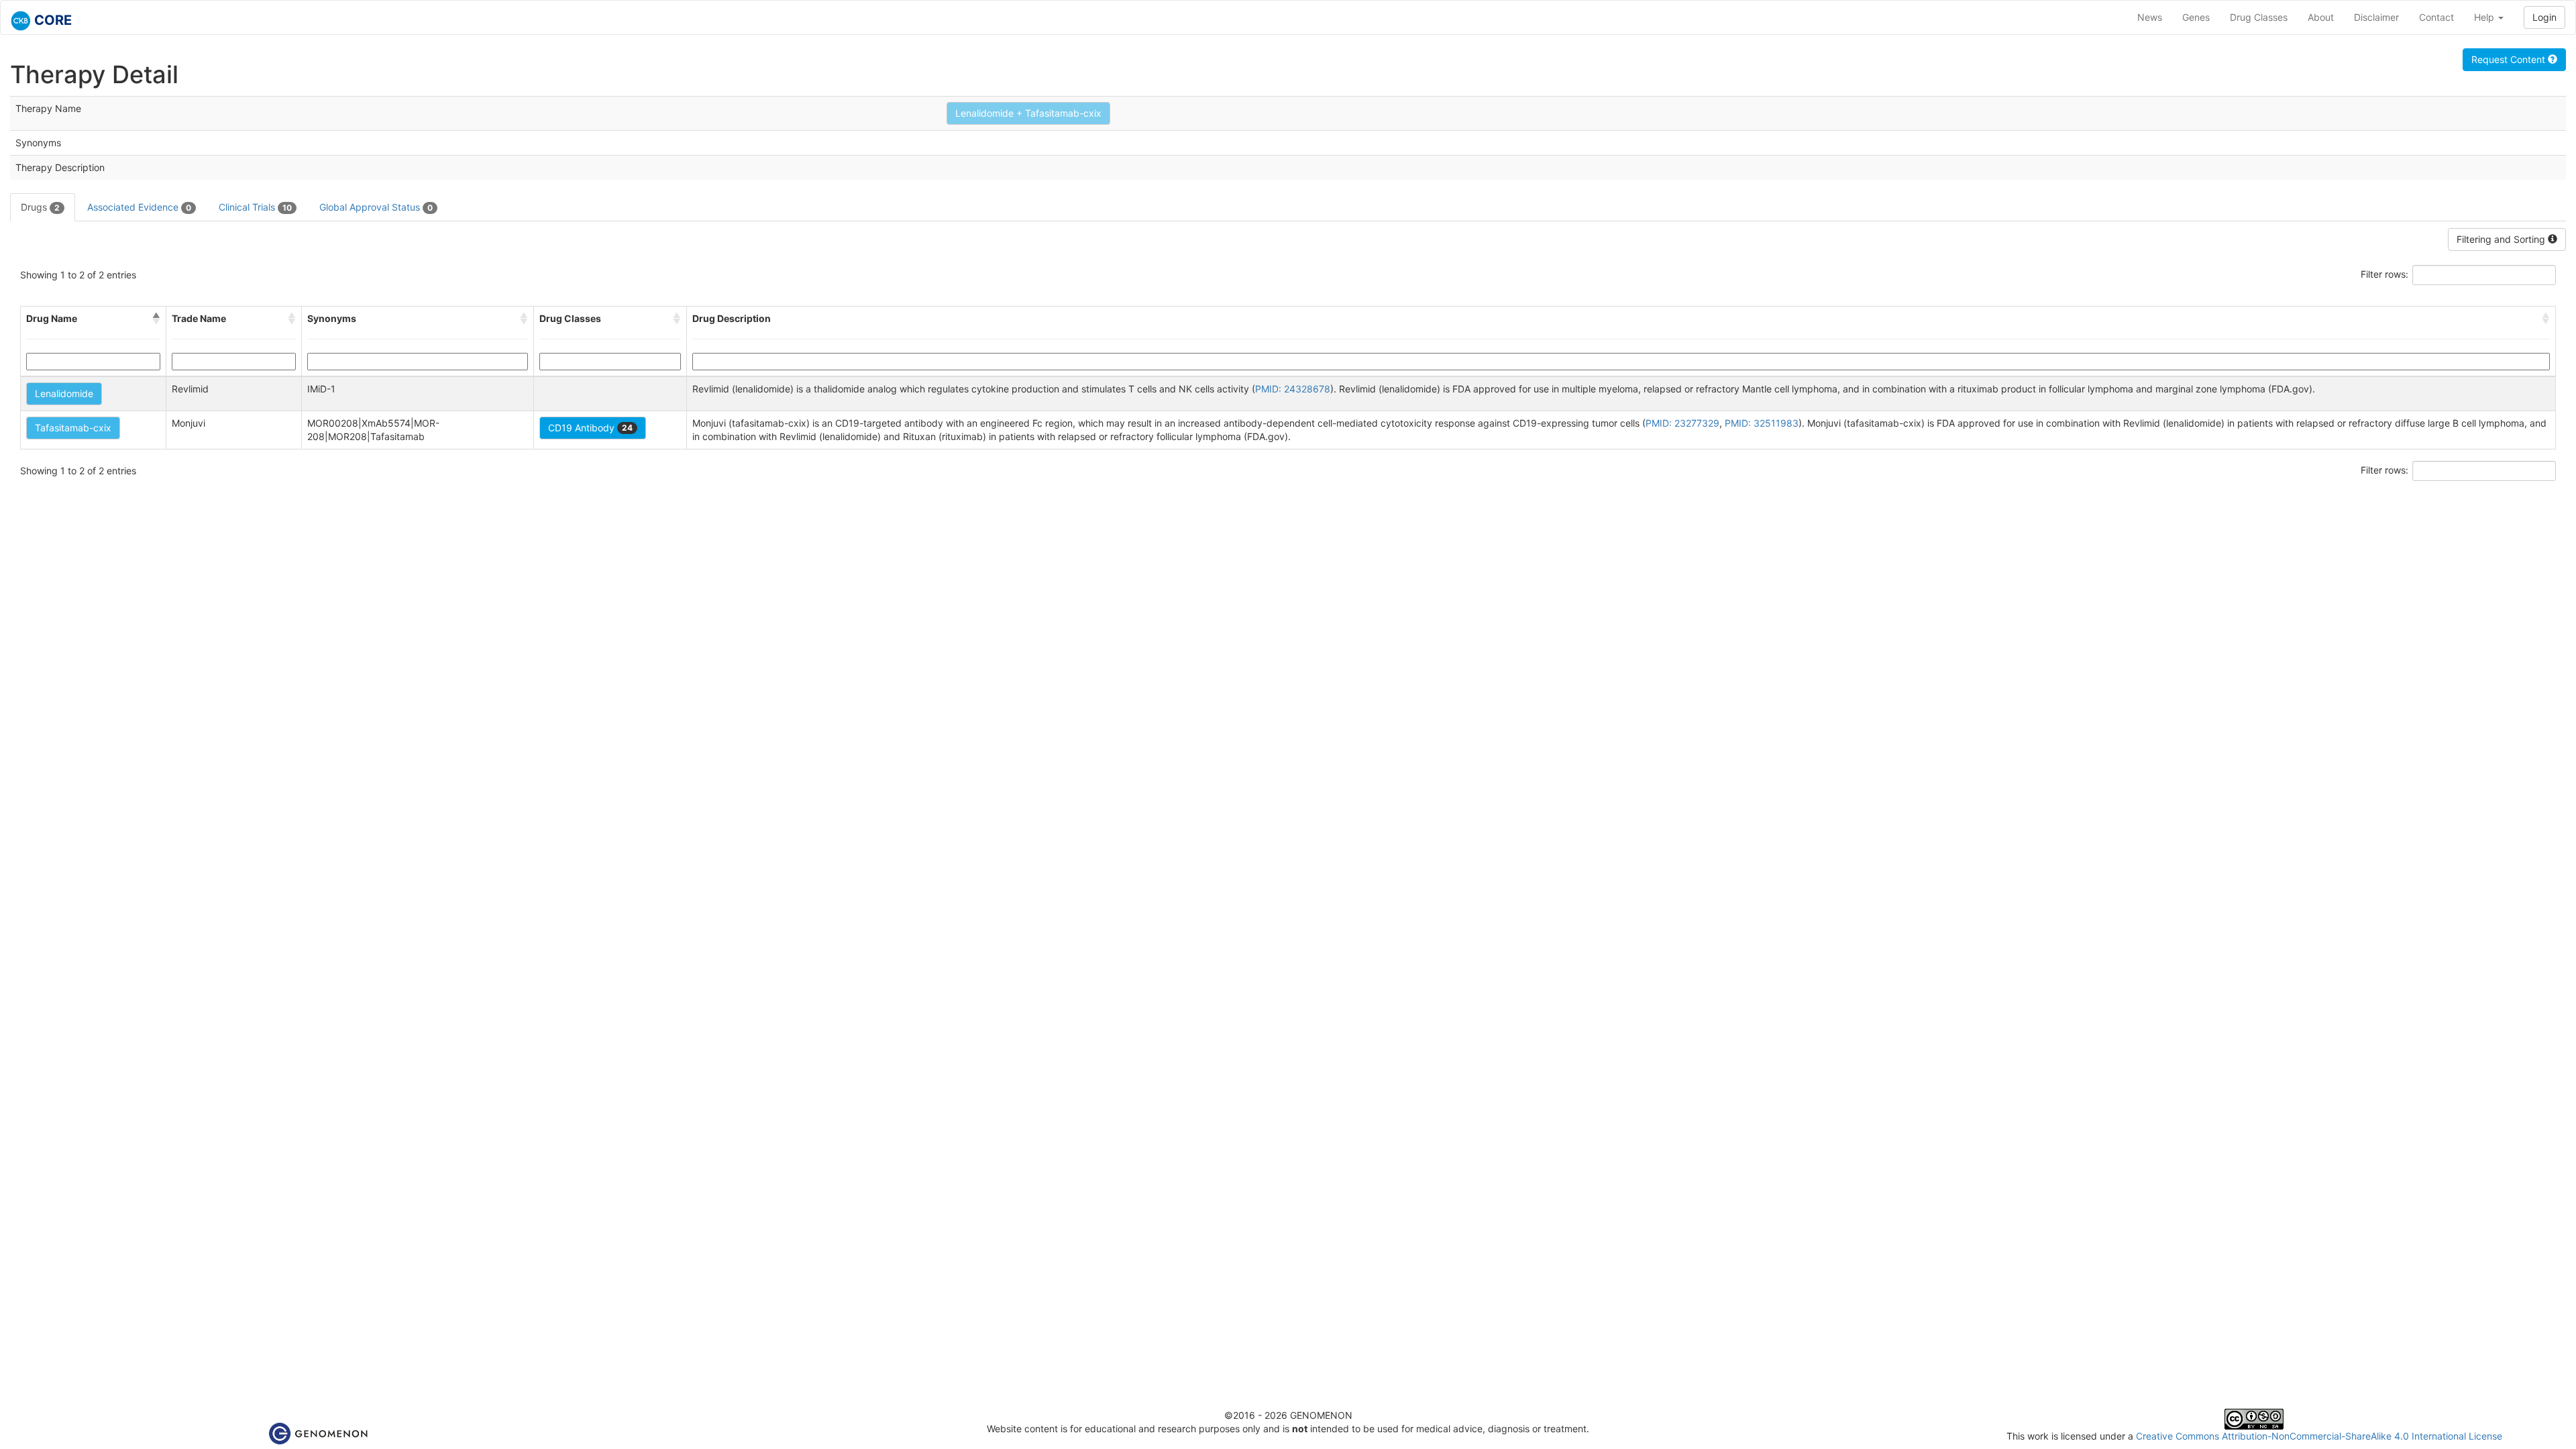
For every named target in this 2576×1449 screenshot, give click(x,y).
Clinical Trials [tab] (255, 207)
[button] (156, 319)
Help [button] (2485, 17)
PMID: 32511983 (1762, 423)
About (2321, 17)
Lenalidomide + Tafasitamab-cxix (1028, 113)
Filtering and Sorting (2502, 239)
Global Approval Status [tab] (376, 207)
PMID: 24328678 (1293, 389)
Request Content (2510, 59)
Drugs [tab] (40, 207)
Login (2544, 17)
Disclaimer (2376, 17)
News (2150, 17)
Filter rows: (2384, 274)
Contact (2436, 17)
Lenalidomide (64, 393)
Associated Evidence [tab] (139, 207)
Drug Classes (2259, 17)
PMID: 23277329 (1682, 423)
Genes (2196, 17)
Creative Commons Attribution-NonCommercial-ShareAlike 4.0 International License (2319, 1436)
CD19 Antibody (590, 428)
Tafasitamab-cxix (73, 428)
